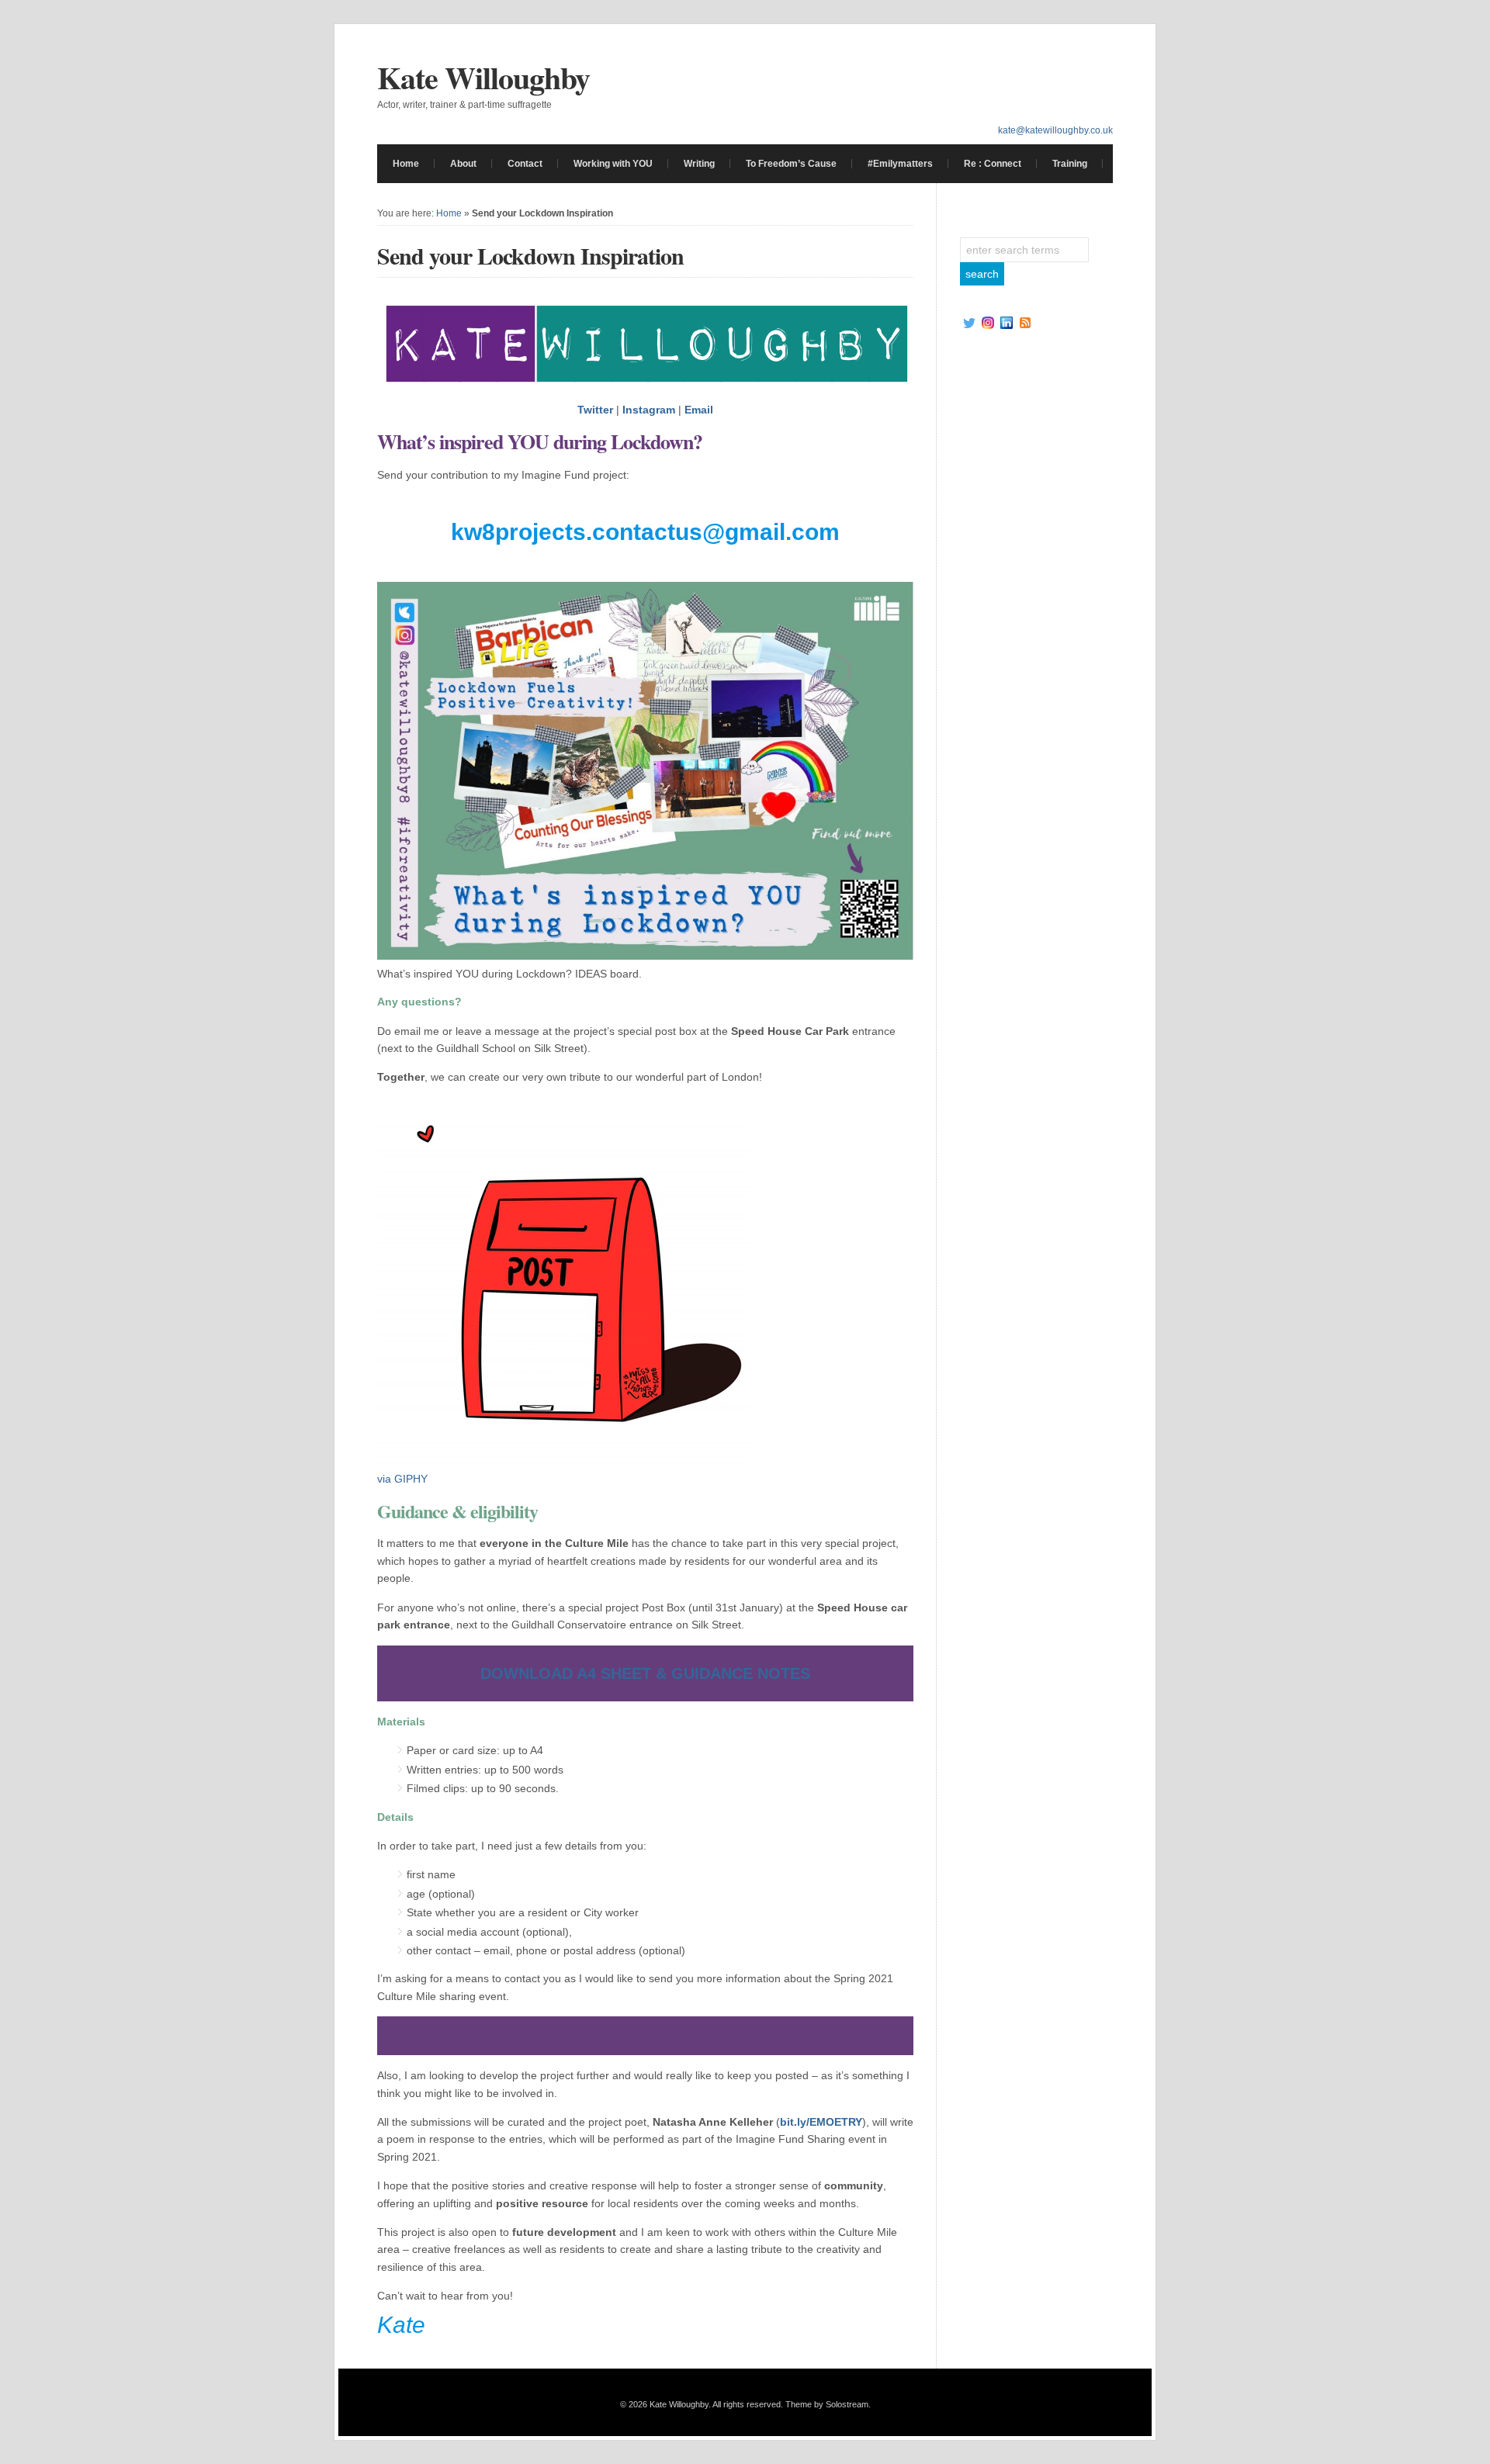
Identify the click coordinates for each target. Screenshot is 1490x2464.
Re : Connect (993, 164)
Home (406, 164)
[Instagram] (988, 323)
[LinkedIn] (1007, 323)
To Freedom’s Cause (791, 164)
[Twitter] (969, 323)
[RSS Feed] (1025, 323)
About (463, 164)
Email (699, 410)
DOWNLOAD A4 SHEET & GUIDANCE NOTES (645, 1673)
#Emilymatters (900, 164)
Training (1070, 164)
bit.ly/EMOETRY (821, 2122)
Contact (525, 164)
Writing (699, 164)
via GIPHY (402, 1479)
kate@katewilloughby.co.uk (1055, 130)
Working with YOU (613, 164)
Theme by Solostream (827, 2404)
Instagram (649, 410)
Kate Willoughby (483, 77)
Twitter (595, 410)
